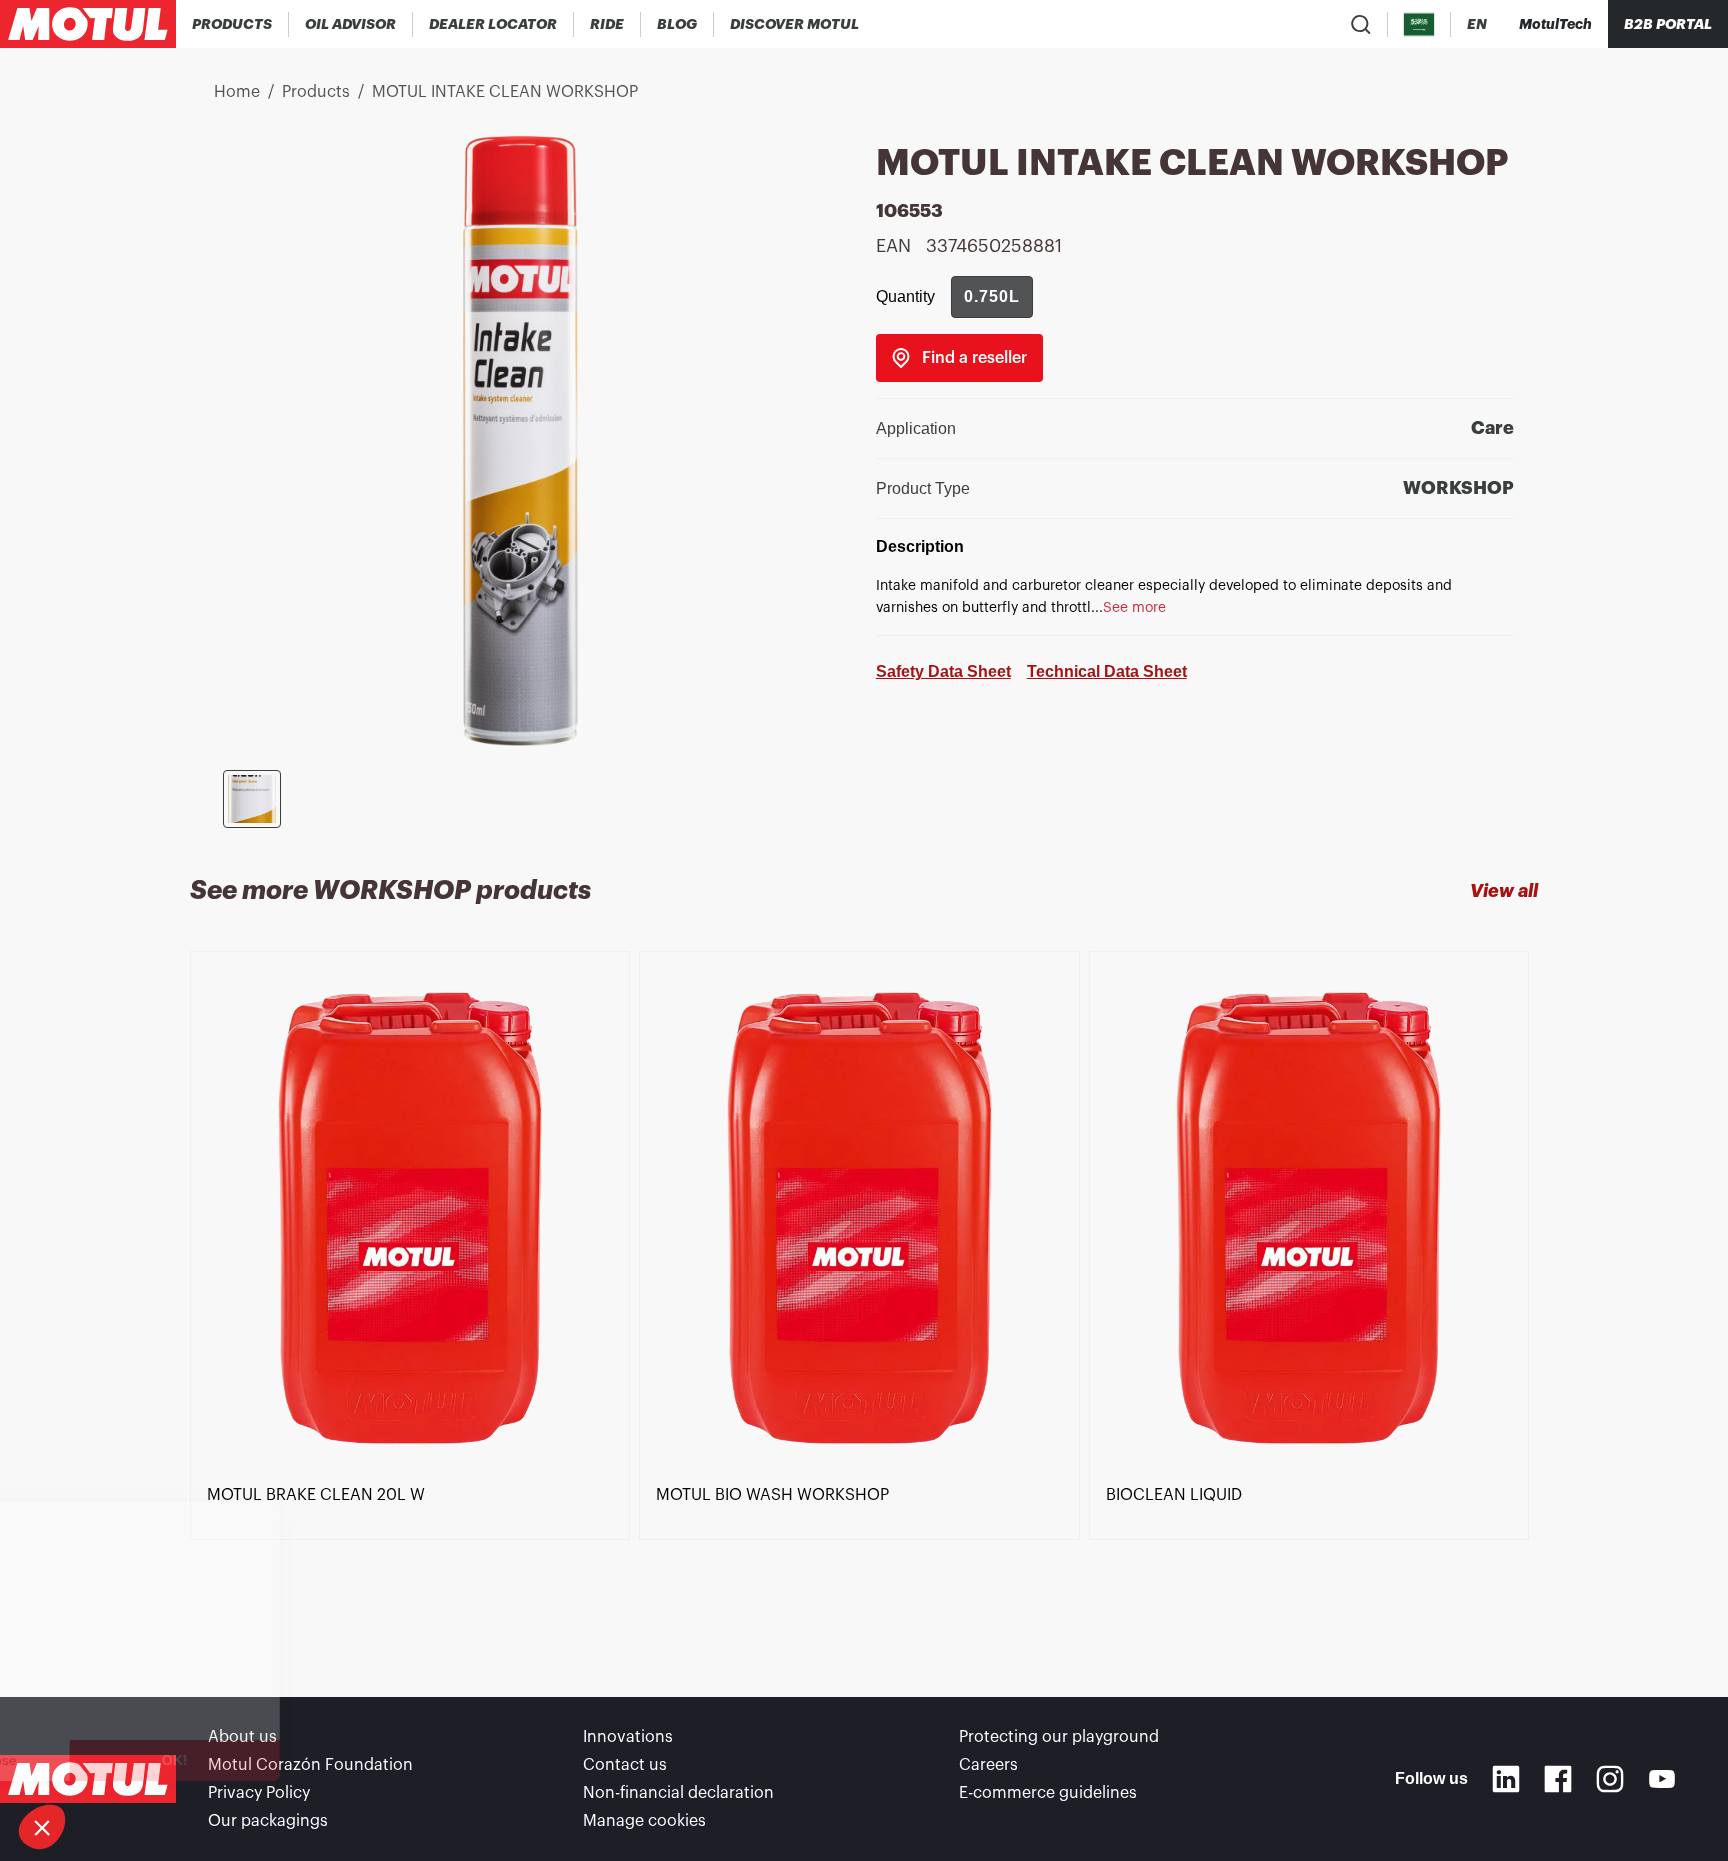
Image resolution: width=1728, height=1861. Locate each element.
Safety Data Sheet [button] (943, 671)
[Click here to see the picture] (252, 799)
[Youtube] (1662, 1779)
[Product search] (1361, 24)
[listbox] (864, 1288)
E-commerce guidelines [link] (1048, 1793)
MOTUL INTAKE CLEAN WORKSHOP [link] (505, 92)
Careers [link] (988, 1765)
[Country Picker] (1419, 24)
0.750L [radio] (992, 296)
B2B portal (1668, 24)
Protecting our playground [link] (1059, 1737)
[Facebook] (1558, 1779)
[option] (414, 1288)
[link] (607, 24)
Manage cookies (644, 1821)
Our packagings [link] (268, 1821)
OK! (335, 1760)
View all (1504, 891)
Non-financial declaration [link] (678, 1793)
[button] (42, 1827)
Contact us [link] (625, 1765)
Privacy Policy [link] (259, 1793)
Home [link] (237, 92)
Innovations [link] (628, 1737)
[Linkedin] (1506, 1779)
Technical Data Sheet (1107, 671)
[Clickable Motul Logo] (88, 24)
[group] (992, 297)
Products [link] (316, 92)
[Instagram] (1610, 1779)
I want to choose (125, 1760)
